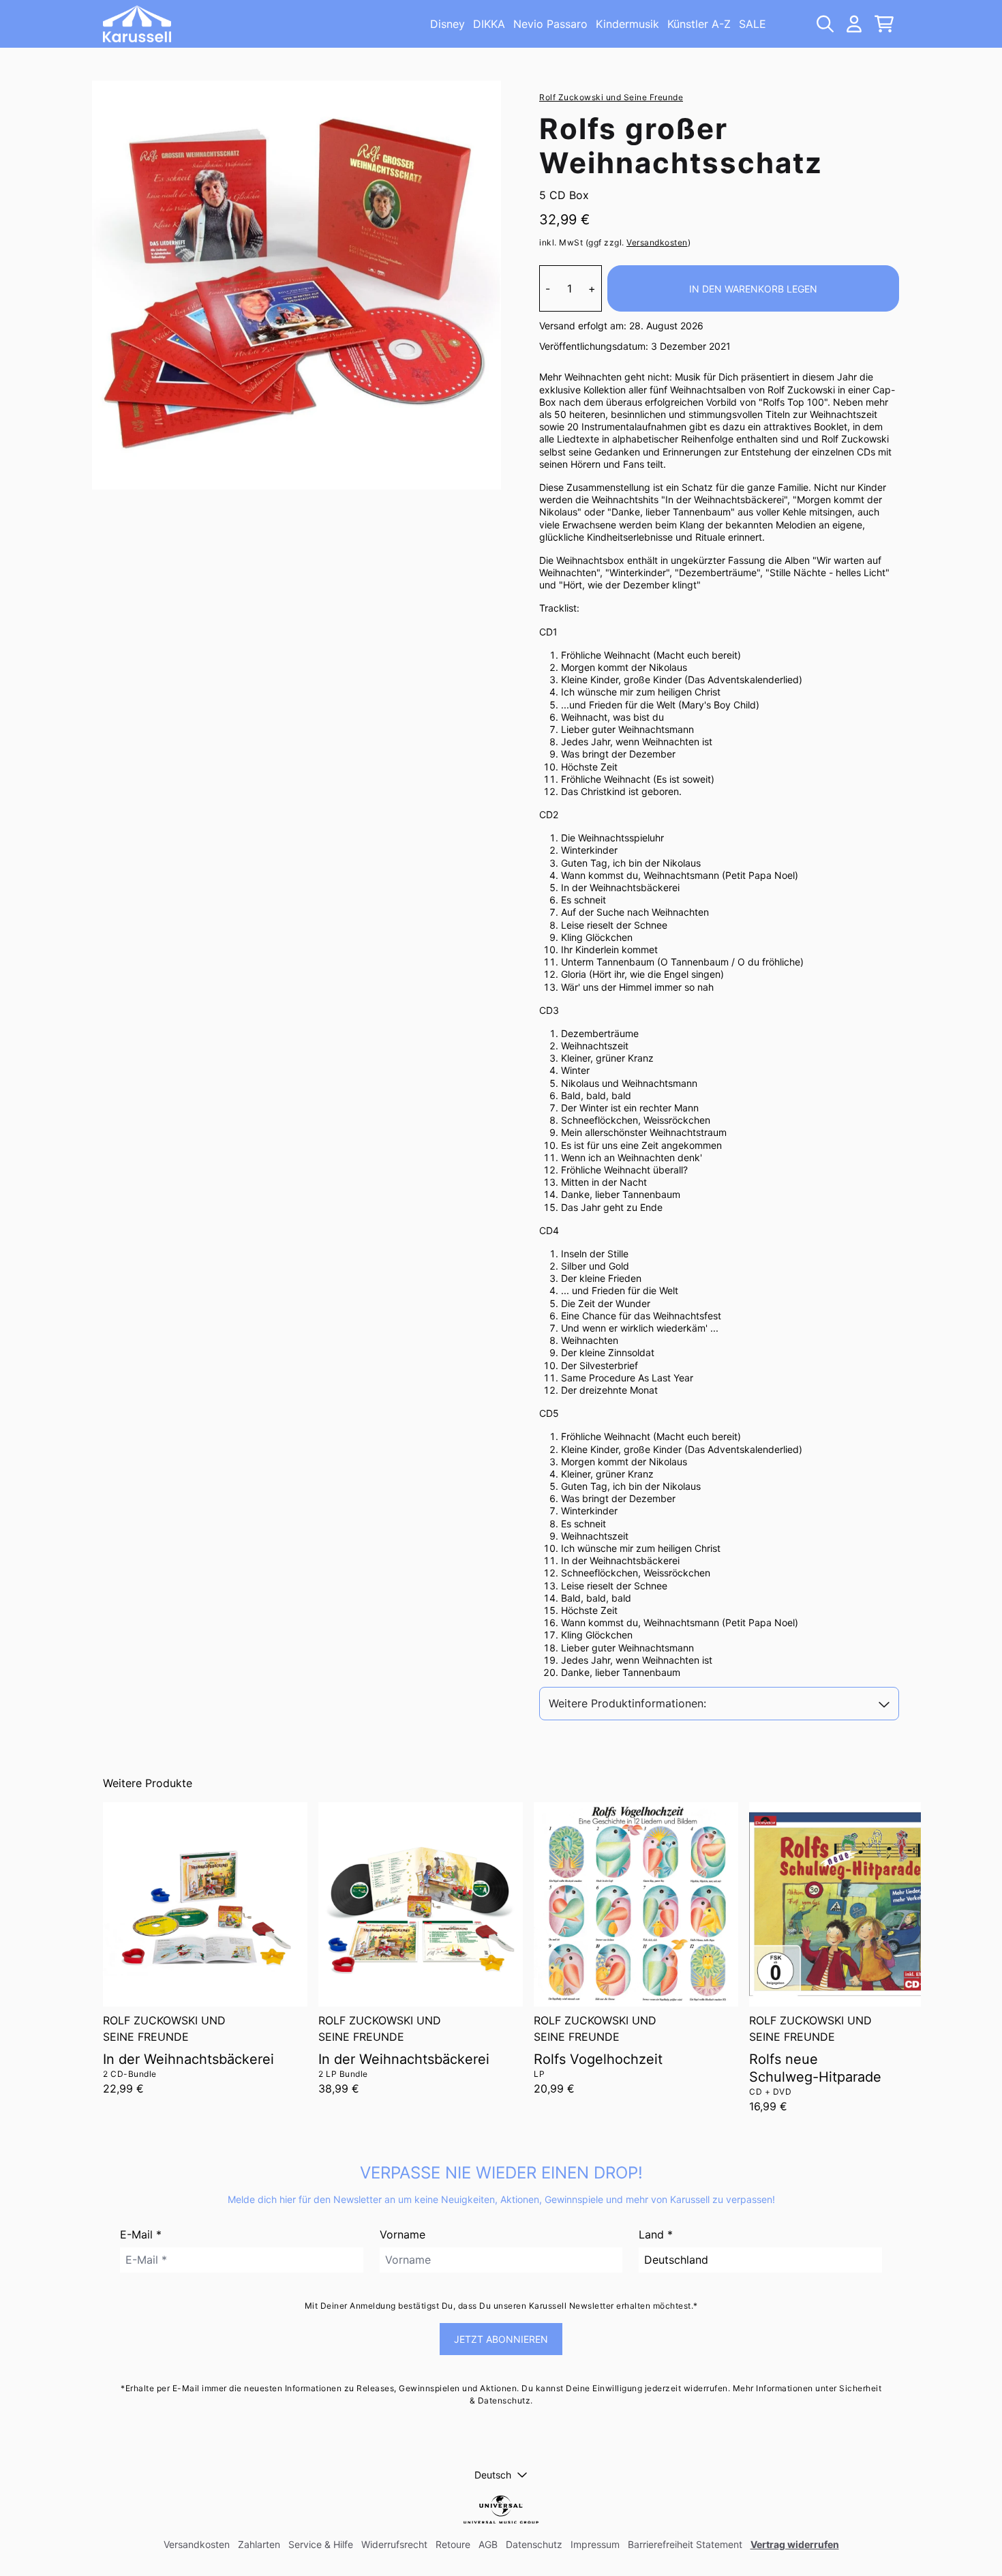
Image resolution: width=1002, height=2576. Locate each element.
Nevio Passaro (550, 24)
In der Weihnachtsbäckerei (188, 2059)
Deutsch (493, 2475)
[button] (719, 1704)
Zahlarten (259, 2544)
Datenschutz (534, 2544)
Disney (447, 24)
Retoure (453, 2544)
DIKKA (489, 24)
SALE (753, 24)
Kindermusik (627, 24)
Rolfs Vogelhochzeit (598, 2059)
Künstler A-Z (699, 24)
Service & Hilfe (321, 2544)
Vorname (403, 2234)
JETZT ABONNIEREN (501, 2339)
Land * (656, 2234)
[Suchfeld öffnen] (824, 24)
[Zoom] (297, 285)
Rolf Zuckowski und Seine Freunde (611, 97)
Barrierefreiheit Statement (685, 2544)
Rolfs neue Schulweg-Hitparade (815, 2068)
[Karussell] (137, 24)
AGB (488, 2544)
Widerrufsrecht (394, 2544)
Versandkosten (657, 242)
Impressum (595, 2544)
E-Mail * (141, 2234)
